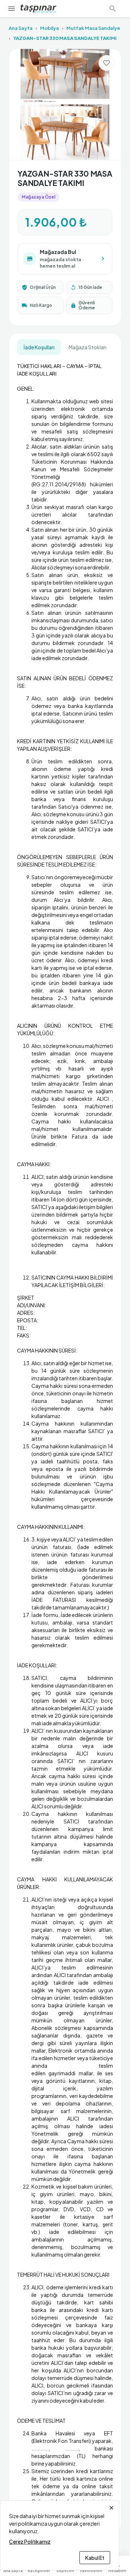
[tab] (39, 347)
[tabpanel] (65, 1441)
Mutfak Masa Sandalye (93, 28)
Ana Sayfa (21, 28)
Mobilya (49, 28)
